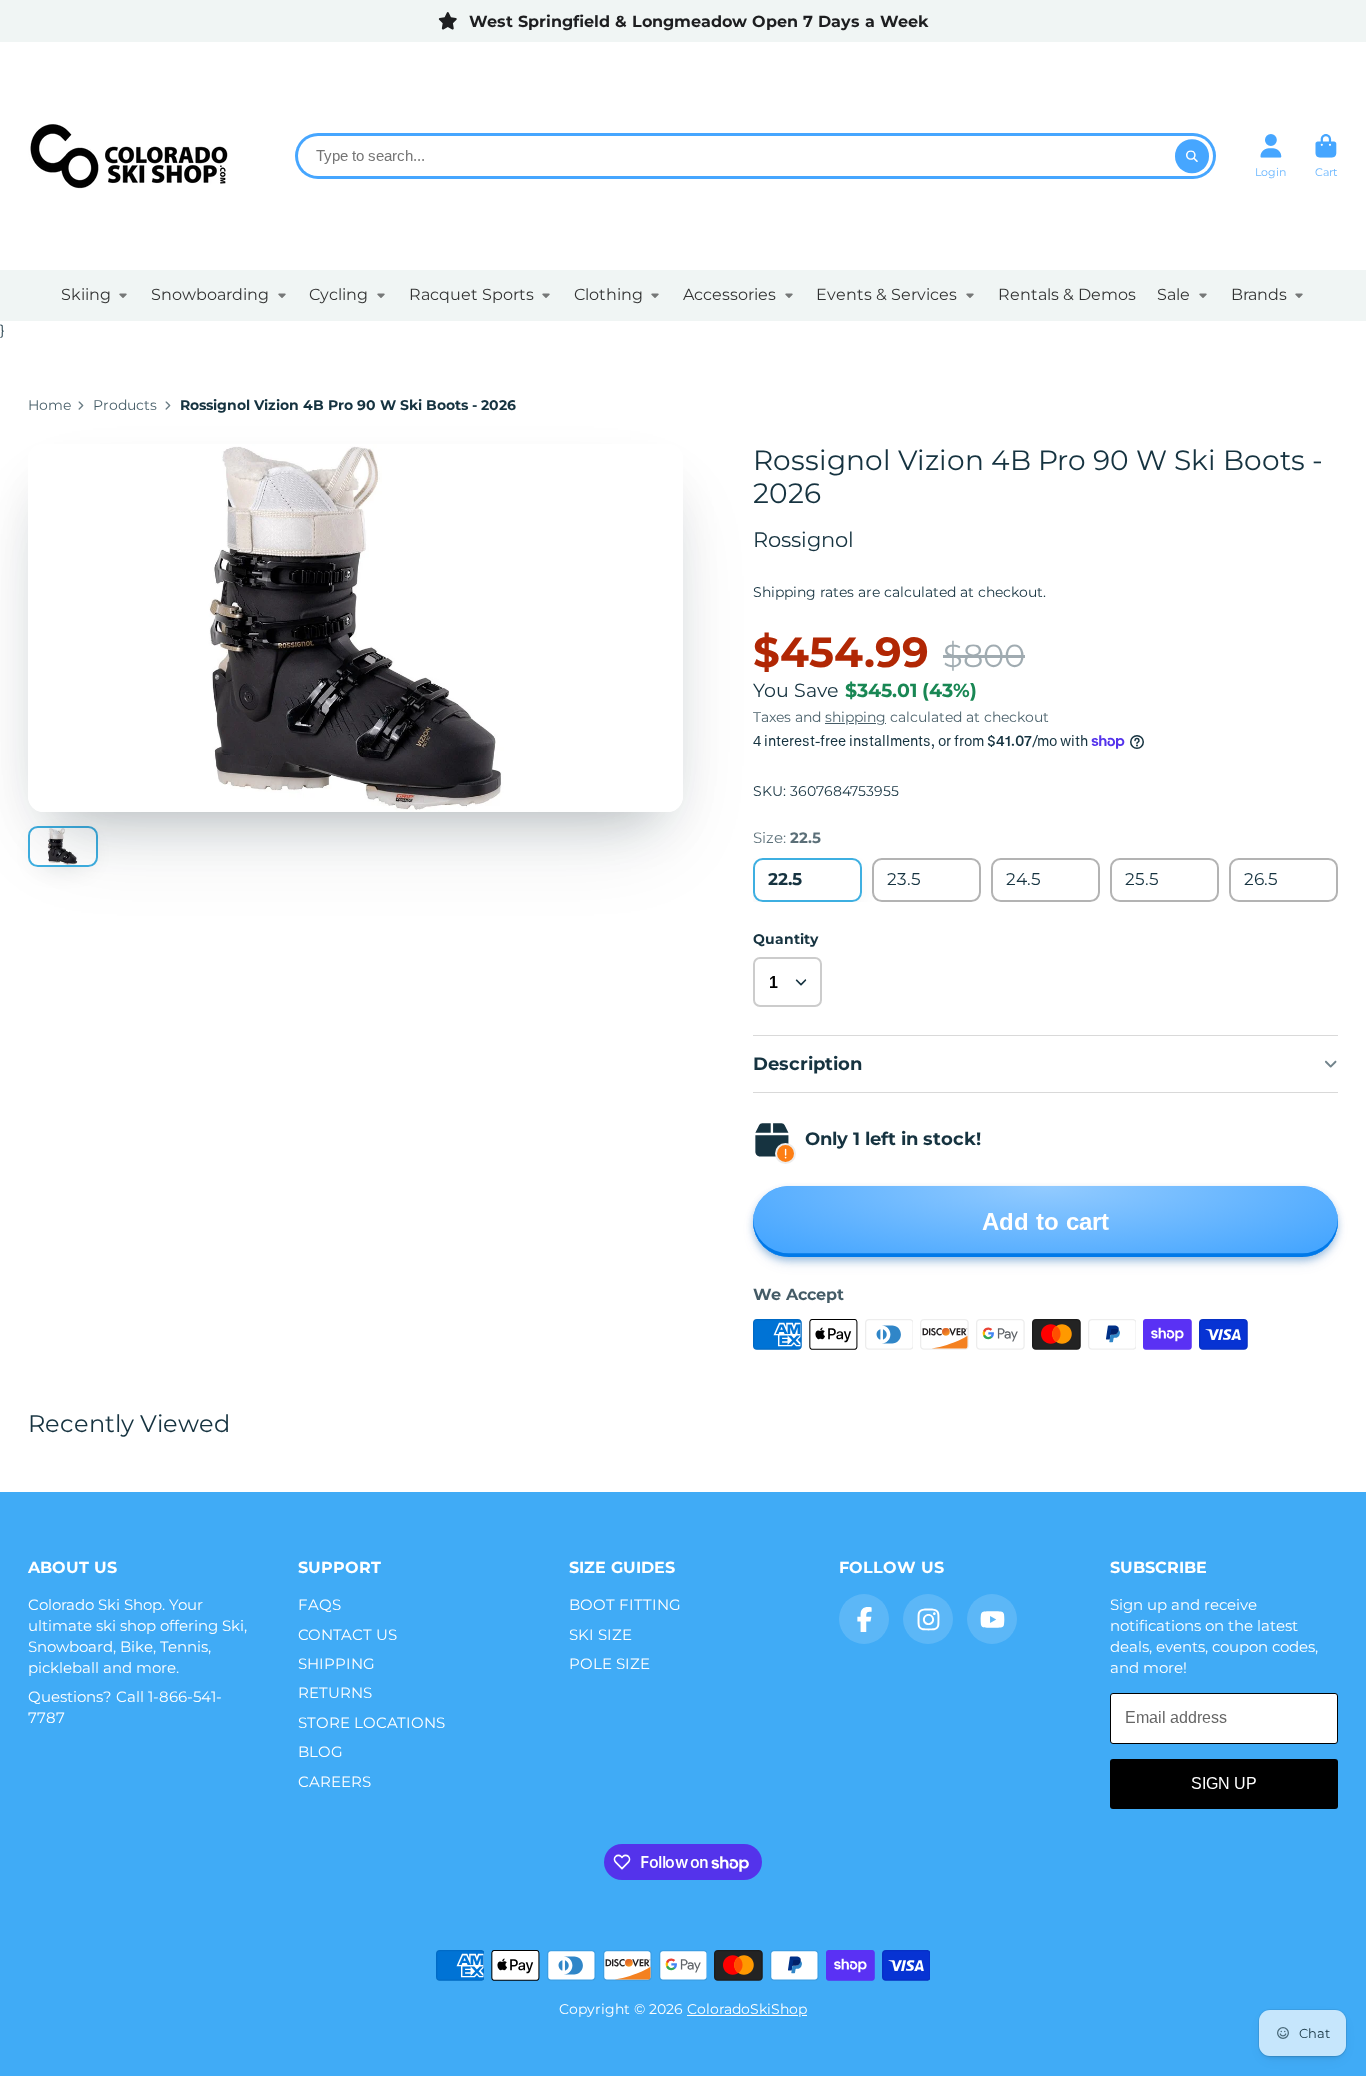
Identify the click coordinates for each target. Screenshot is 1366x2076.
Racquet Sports (471, 294)
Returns (335, 1692)
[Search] (1192, 156)
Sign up (1224, 1783)
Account (1270, 155)
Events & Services (886, 294)
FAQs (319, 1604)
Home (49, 405)
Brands (1259, 294)
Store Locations (371, 1722)
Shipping (336, 1663)
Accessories (729, 294)
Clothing (608, 294)
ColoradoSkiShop (747, 2009)
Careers (334, 1781)
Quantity (785, 939)
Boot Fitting (625, 1604)
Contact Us (347, 1634)
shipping (855, 717)
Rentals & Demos (1067, 294)
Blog (320, 1751)
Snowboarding (210, 294)
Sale (1173, 294)
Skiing (86, 294)
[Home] (128, 156)
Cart (1326, 155)
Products (125, 405)
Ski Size (600, 1634)
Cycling (338, 294)
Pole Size (609, 1663)
